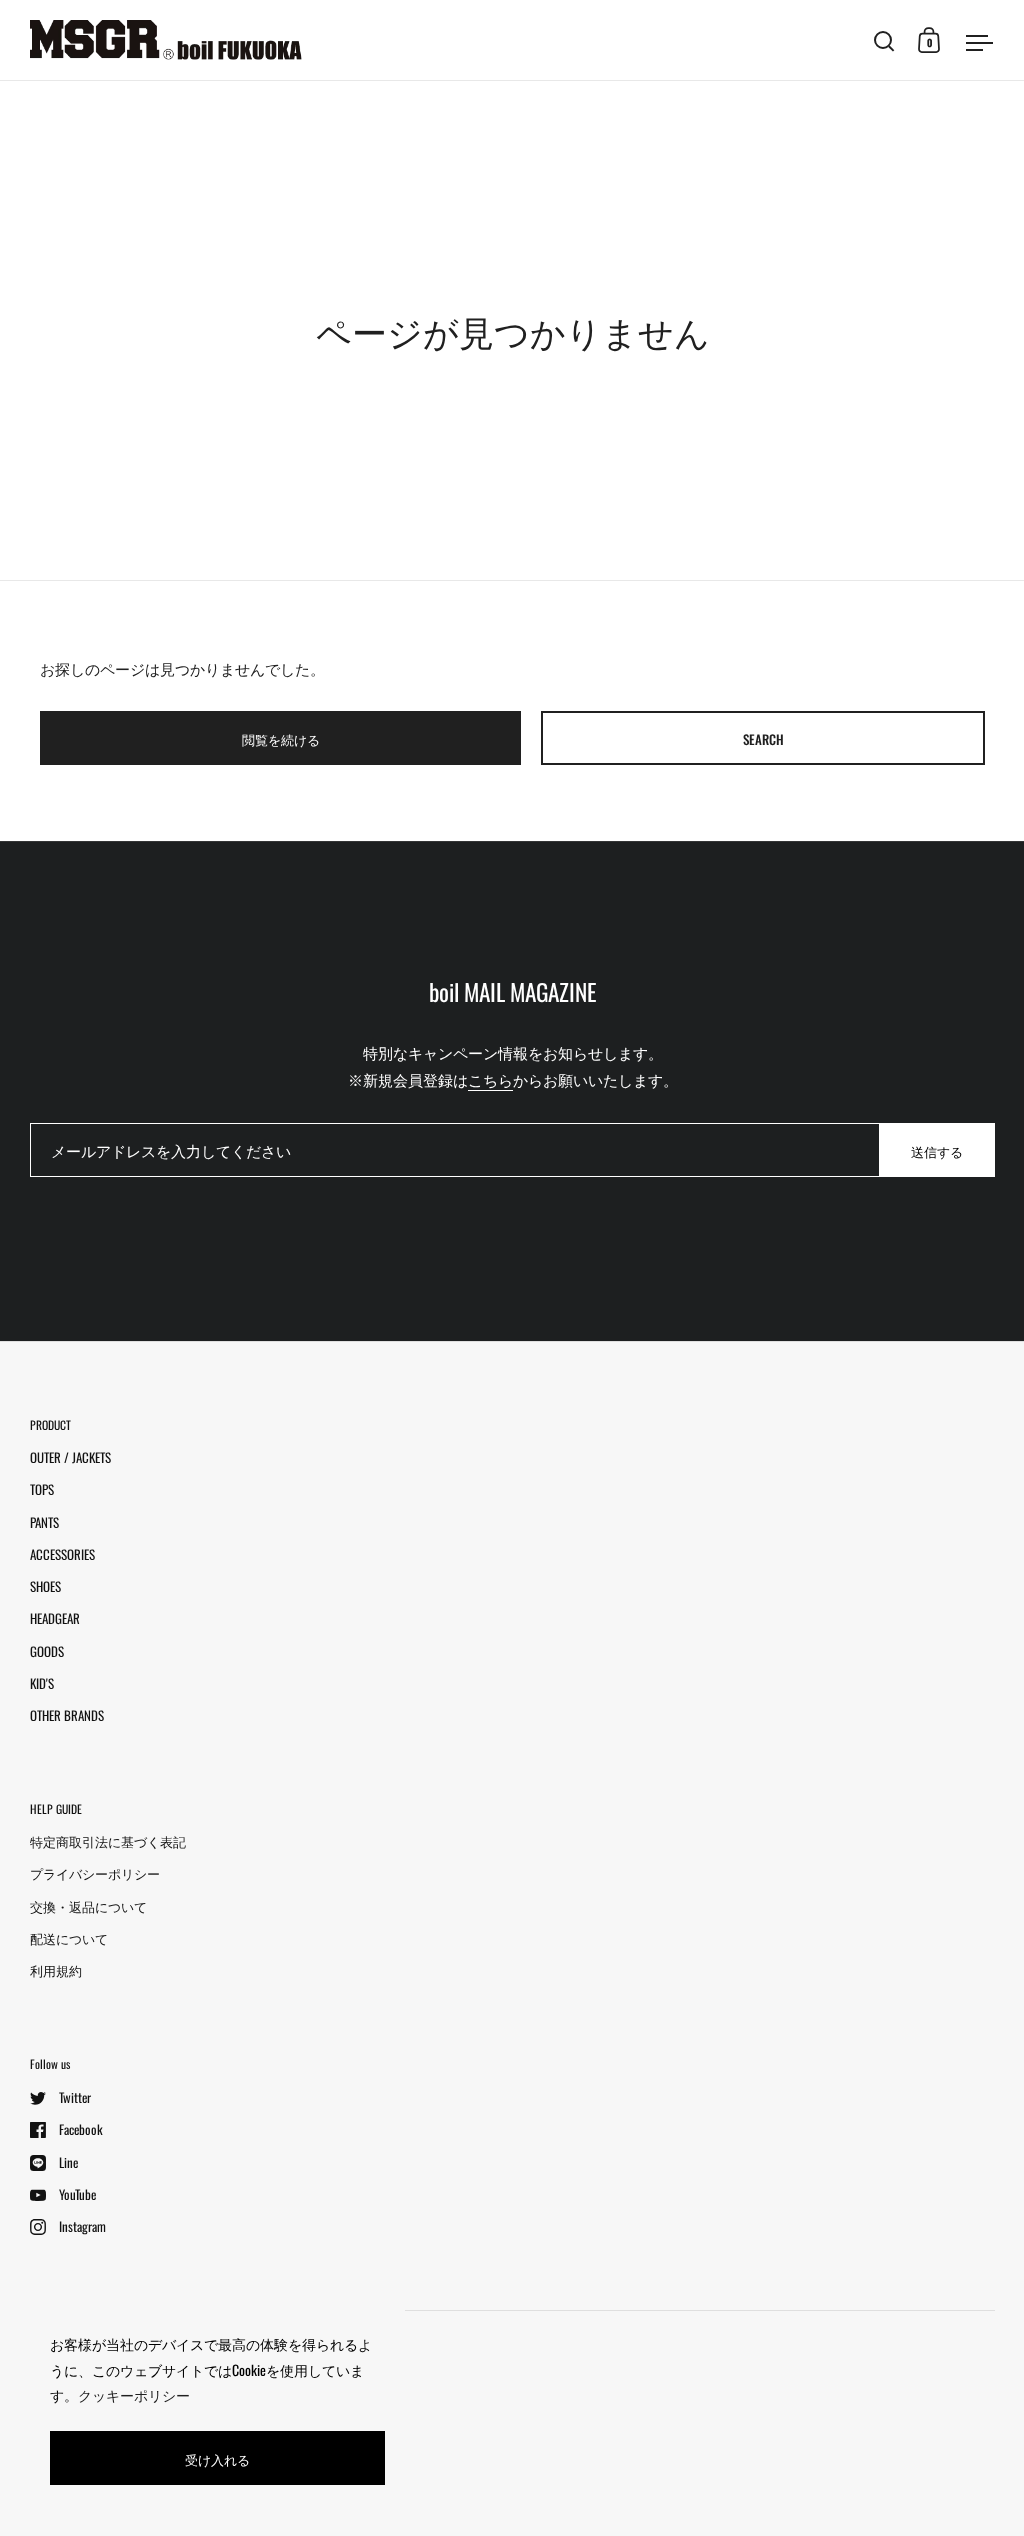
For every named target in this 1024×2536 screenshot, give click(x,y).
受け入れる (217, 2459)
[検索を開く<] (884, 40)
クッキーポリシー (134, 2394)
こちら (490, 1079)
